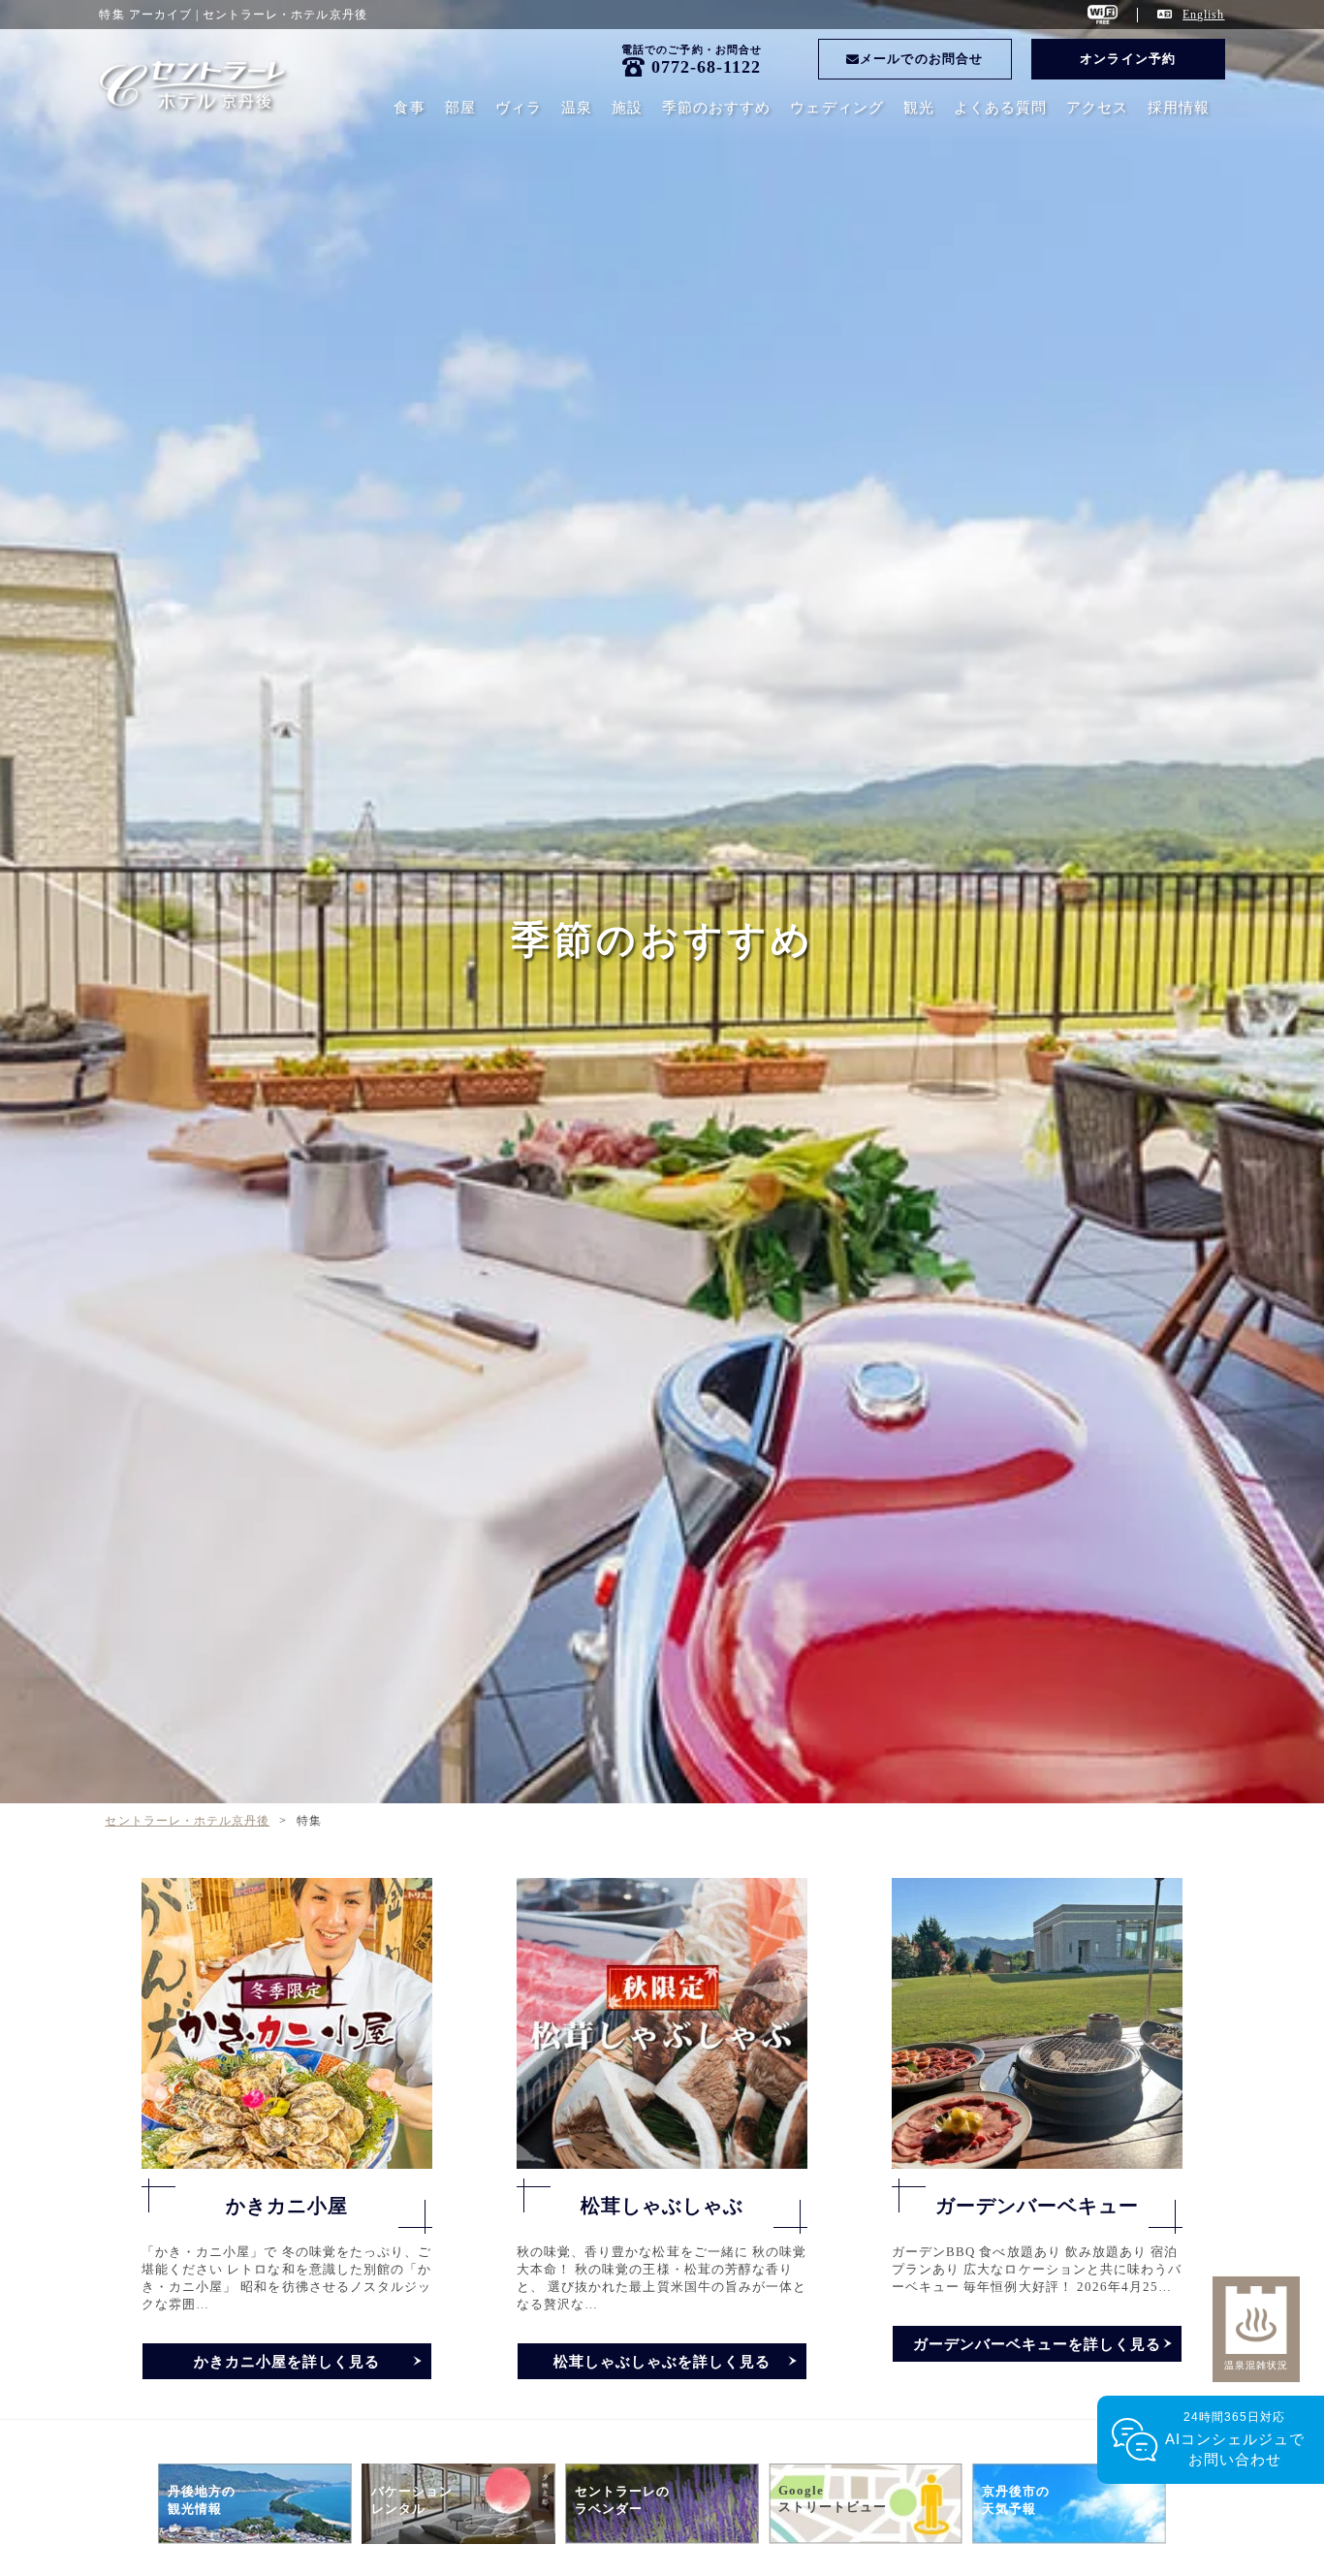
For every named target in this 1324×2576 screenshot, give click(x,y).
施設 (627, 108)
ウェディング (836, 108)
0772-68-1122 (707, 67)
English (1203, 15)
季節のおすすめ (716, 108)
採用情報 (1179, 108)
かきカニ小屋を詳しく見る (287, 2362)
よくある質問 (1000, 108)
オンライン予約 (1127, 59)
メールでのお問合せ (921, 59)
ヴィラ (519, 108)
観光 (919, 108)
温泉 (577, 108)
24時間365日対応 (1235, 2439)
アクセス (1097, 108)
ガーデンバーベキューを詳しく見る (1038, 2344)
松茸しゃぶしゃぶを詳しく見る (662, 2362)
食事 (409, 108)
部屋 (460, 108)
